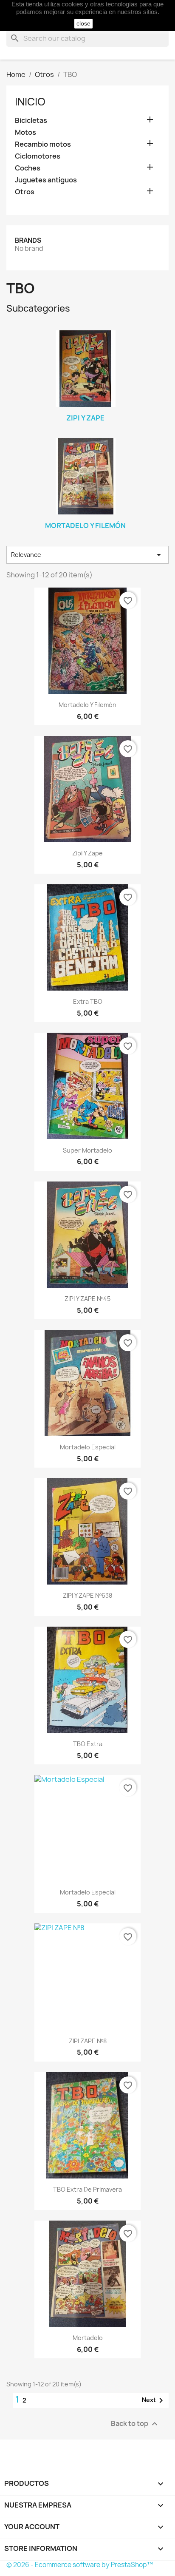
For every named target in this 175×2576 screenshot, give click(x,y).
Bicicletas (31, 121)
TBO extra (88, 1744)
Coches (28, 168)
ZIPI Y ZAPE (85, 418)
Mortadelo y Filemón (85, 525)
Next (154, 2400)
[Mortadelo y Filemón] (85, 476)
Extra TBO (88, 1001)
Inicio (30, 102)
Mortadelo (88, 2338)
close (83, 23)
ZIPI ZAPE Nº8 (88, 2041)
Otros (25, 192)
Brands (28, 240)
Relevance (87, 555)
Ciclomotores (38, 156)
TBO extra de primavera (87, 2189)
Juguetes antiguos (46, 180)
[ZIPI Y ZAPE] (85, 369)
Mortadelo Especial (88, 1447)
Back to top (135, 2424)
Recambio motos (43, 144)
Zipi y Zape (87, 853)
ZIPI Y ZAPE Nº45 (87, 1299)
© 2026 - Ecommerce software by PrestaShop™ (80, 2565)
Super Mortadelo (87, 1150)
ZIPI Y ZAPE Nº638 (87, 1595)
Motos (25, 132)
